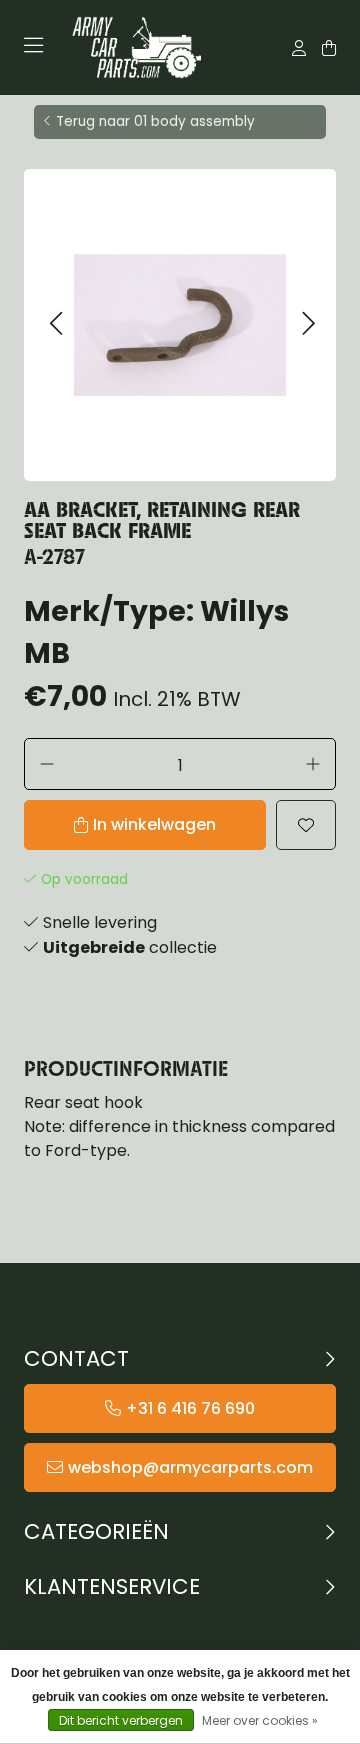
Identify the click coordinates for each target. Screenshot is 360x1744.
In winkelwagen (154, 824)
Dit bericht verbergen (121, 1720)
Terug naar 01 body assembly (155, 121)
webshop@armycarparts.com (190, 1467)
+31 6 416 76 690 (190, 1408)
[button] (55, 324)
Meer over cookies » (260, 1720)
